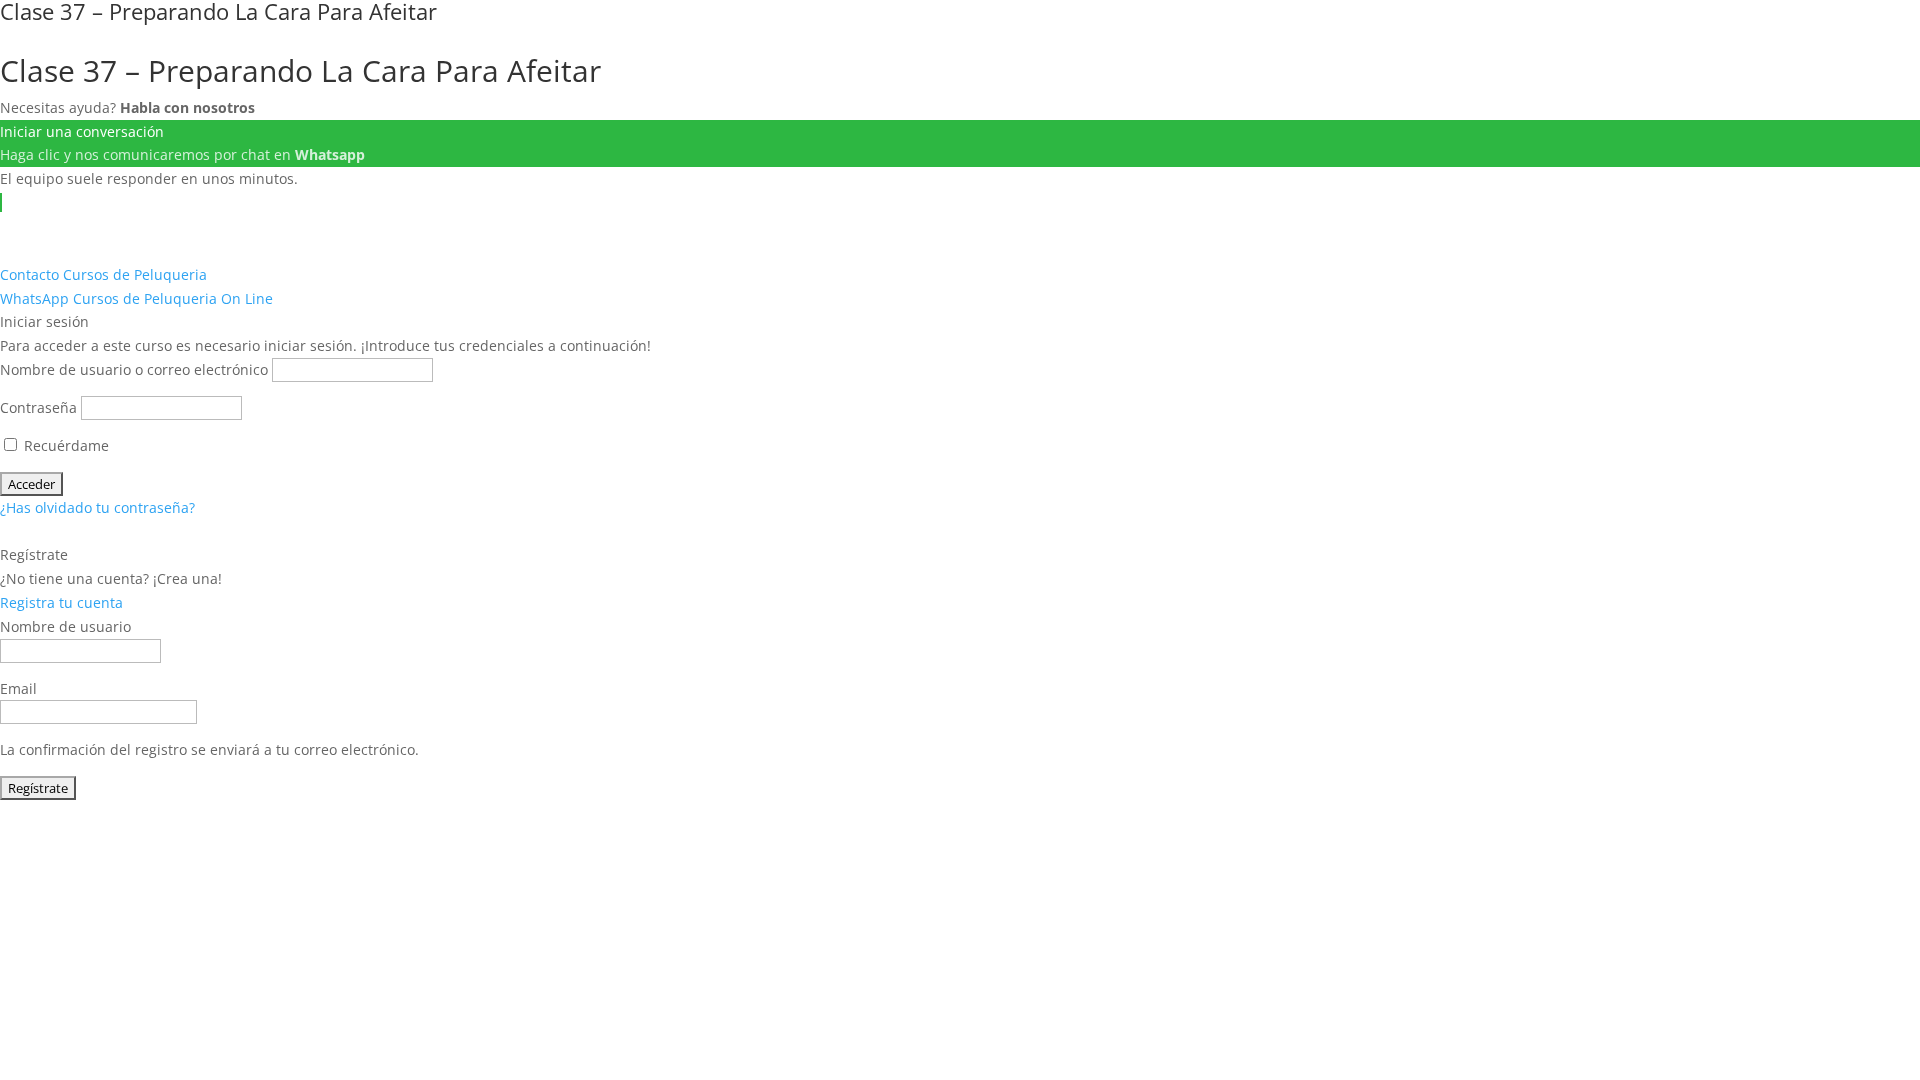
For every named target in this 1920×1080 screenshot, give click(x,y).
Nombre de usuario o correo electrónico (134, 369)
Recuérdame (64, 445)
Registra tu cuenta (61, 602)
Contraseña (38, 407)
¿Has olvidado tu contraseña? (97, 507)
